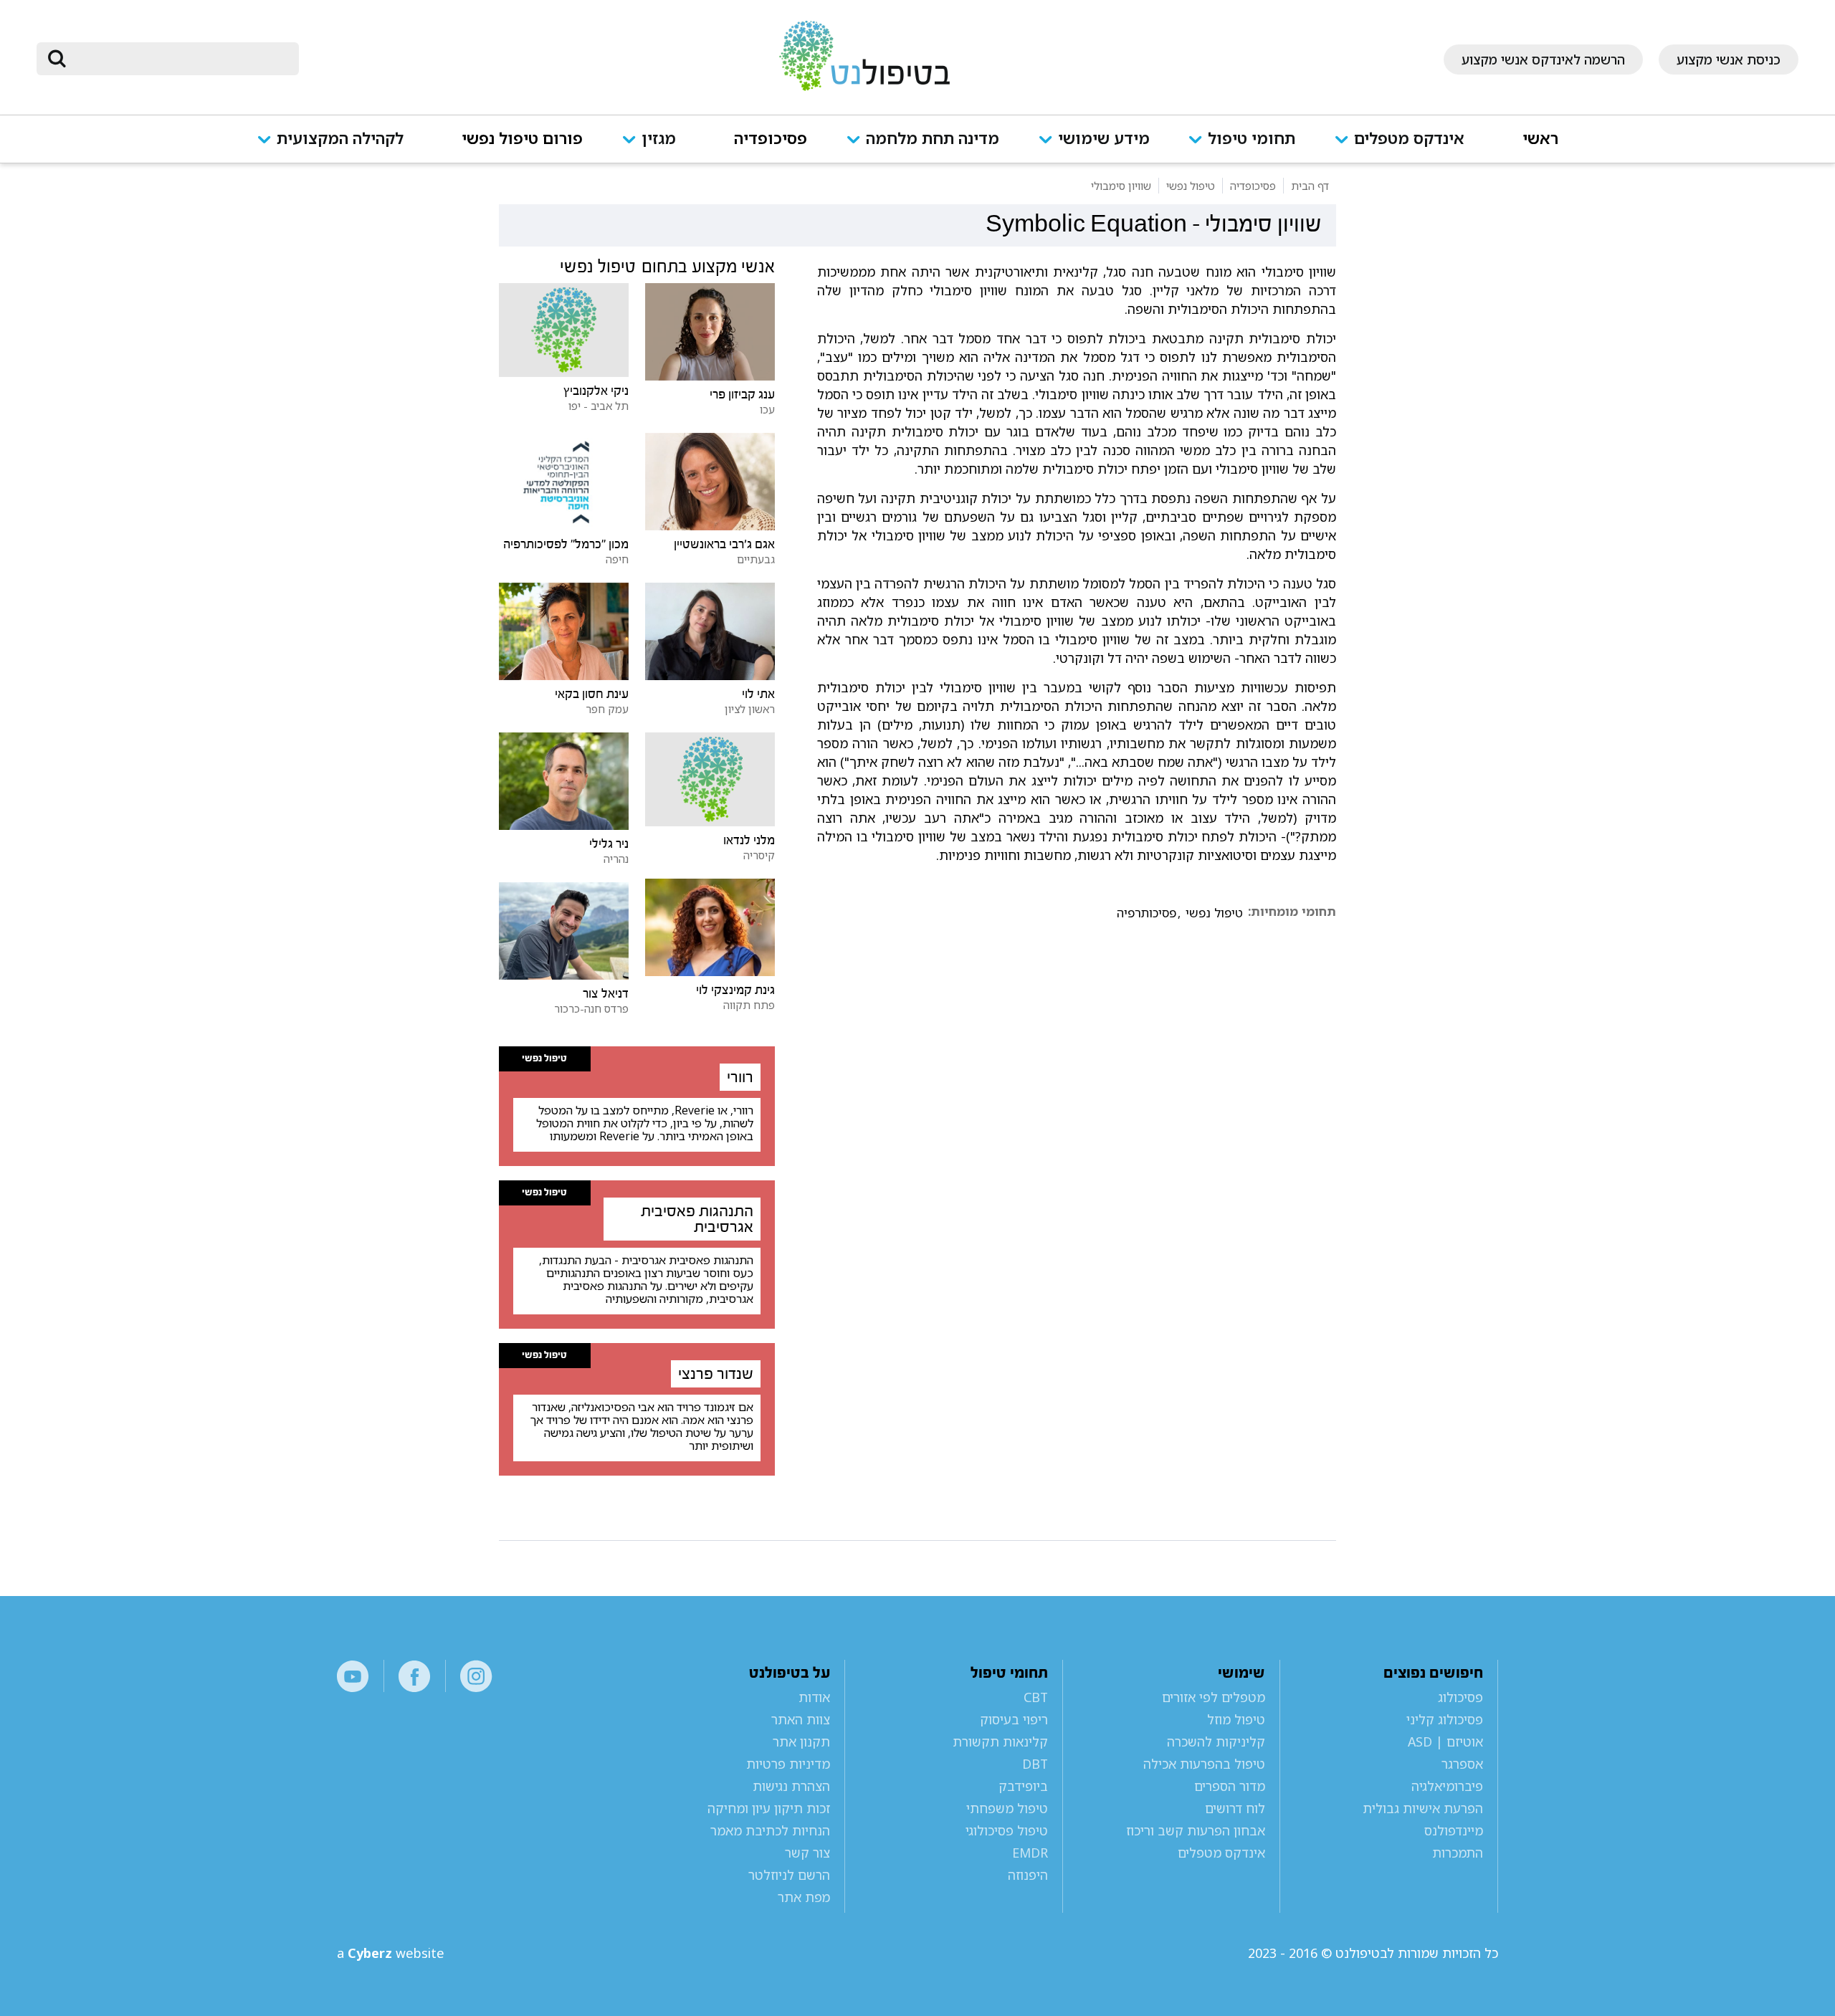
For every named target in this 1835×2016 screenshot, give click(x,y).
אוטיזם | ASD (1445, 1742)
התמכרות (1458, 1853)
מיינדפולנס (1454, 1830)
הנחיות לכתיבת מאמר (770, 1830)
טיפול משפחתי (1007, 1808)
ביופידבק (1023, 1786)
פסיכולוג (1460, 1697)
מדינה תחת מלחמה (933, 139)
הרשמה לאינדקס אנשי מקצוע (1543, 59)
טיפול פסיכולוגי (1006, 1830)
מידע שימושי (1104, 139)
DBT (1035, 1764)
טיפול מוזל (1236, 1719)
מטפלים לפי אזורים (1214, 1697)
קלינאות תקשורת (1000, 1742)
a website (391, 1953)
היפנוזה (1028, 1875)
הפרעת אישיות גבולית (1423, 1808)
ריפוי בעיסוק (1014, 1719)
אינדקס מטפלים (1409, 139)
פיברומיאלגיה (1447, 1786)
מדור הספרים (1230, 1786)
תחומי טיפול (1252, 139)
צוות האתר (801, 1719)
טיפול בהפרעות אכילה (1204, 1764)
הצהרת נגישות (791, 1786)
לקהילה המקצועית (340, 139)
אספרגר (1462, 1764)
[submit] (57, 59)
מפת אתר (804, 1897)
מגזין (659, 139)
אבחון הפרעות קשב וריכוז (1196, 1830)
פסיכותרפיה (1147, 913)
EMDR (1030, 1853)
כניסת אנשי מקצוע (1729, 59)
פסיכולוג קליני (1445, 1719)
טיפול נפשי (1214, 913)
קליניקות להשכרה (1216, 1742)
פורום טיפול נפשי (522, 139)
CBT (1035, 1697)
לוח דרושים (1235, 1808)
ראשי (1540, 139)
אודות (814, 1697)
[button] (1409, 148)
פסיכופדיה (771, 139)
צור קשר (807, 1853)
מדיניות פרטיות (788, 1764)
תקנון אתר (801, 1742)
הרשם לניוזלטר (789, 1875)
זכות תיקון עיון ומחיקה (769, 1808)
